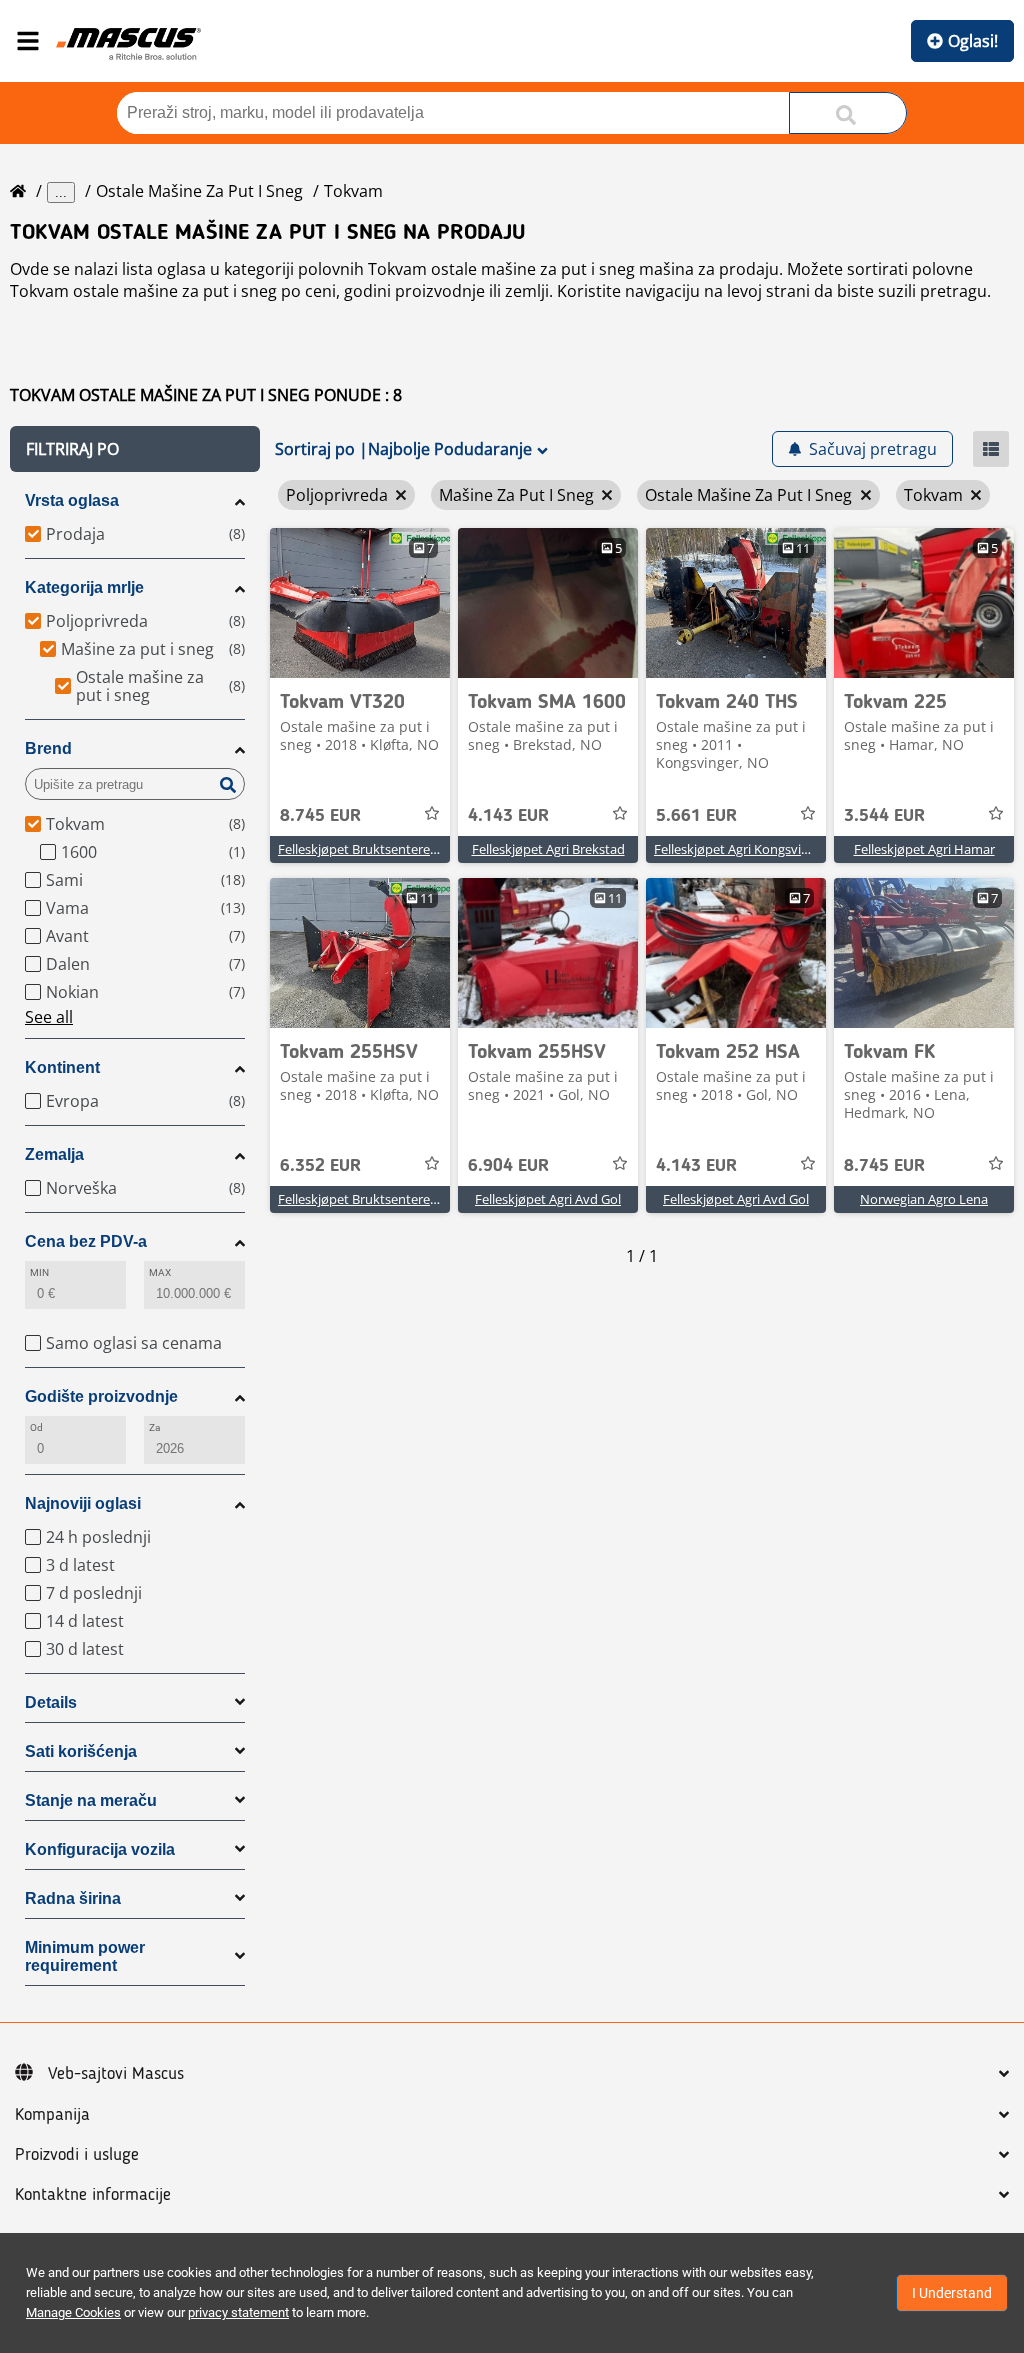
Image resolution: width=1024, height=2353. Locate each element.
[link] (360, 603)
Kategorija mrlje (84, 587)
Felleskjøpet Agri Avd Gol (548, 1199)
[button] (135, 449)
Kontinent (62, 1067)
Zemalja (54, 1154)
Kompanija (52, 2115)
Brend (48, 748)
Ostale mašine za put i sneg (199, 191)
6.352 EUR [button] (320, 1166)
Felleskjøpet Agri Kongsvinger (741, 849)
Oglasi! (973, 41)
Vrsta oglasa (72, 500)
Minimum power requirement (85, 1956)
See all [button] (49, 1017)
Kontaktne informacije (93, 2195)
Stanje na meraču (91, 1800)
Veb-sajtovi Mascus (116, 2074)
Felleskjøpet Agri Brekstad (548, 849)
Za (154, 1427)
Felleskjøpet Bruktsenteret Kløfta (375, 849)
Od (36, 1427)
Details (51, 1702)
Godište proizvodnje (101, 1396)
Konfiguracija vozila (100, 1849)
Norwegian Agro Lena (924, 1199)
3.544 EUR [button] (884, 816)
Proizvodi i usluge (77, 2155)
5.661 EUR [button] (696, 816)
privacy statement (238, 2312)
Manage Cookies (73, 2312)
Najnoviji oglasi (83, 1503)
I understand (952, 2293)
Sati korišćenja (81, 1751)
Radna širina (73, 1898)
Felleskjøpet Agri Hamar (924, 849)
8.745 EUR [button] (320, 816)
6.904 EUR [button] (508, 1166)
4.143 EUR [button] (508, 816)
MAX (160, 1272)
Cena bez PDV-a (86, 1241)
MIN (39, 1272)
